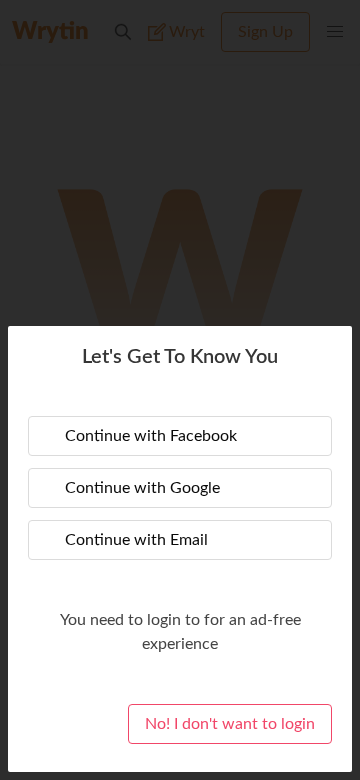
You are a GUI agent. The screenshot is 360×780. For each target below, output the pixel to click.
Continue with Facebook (151, 436)
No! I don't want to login (230, 724)
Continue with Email (136, 540)
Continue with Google (142, 488)
